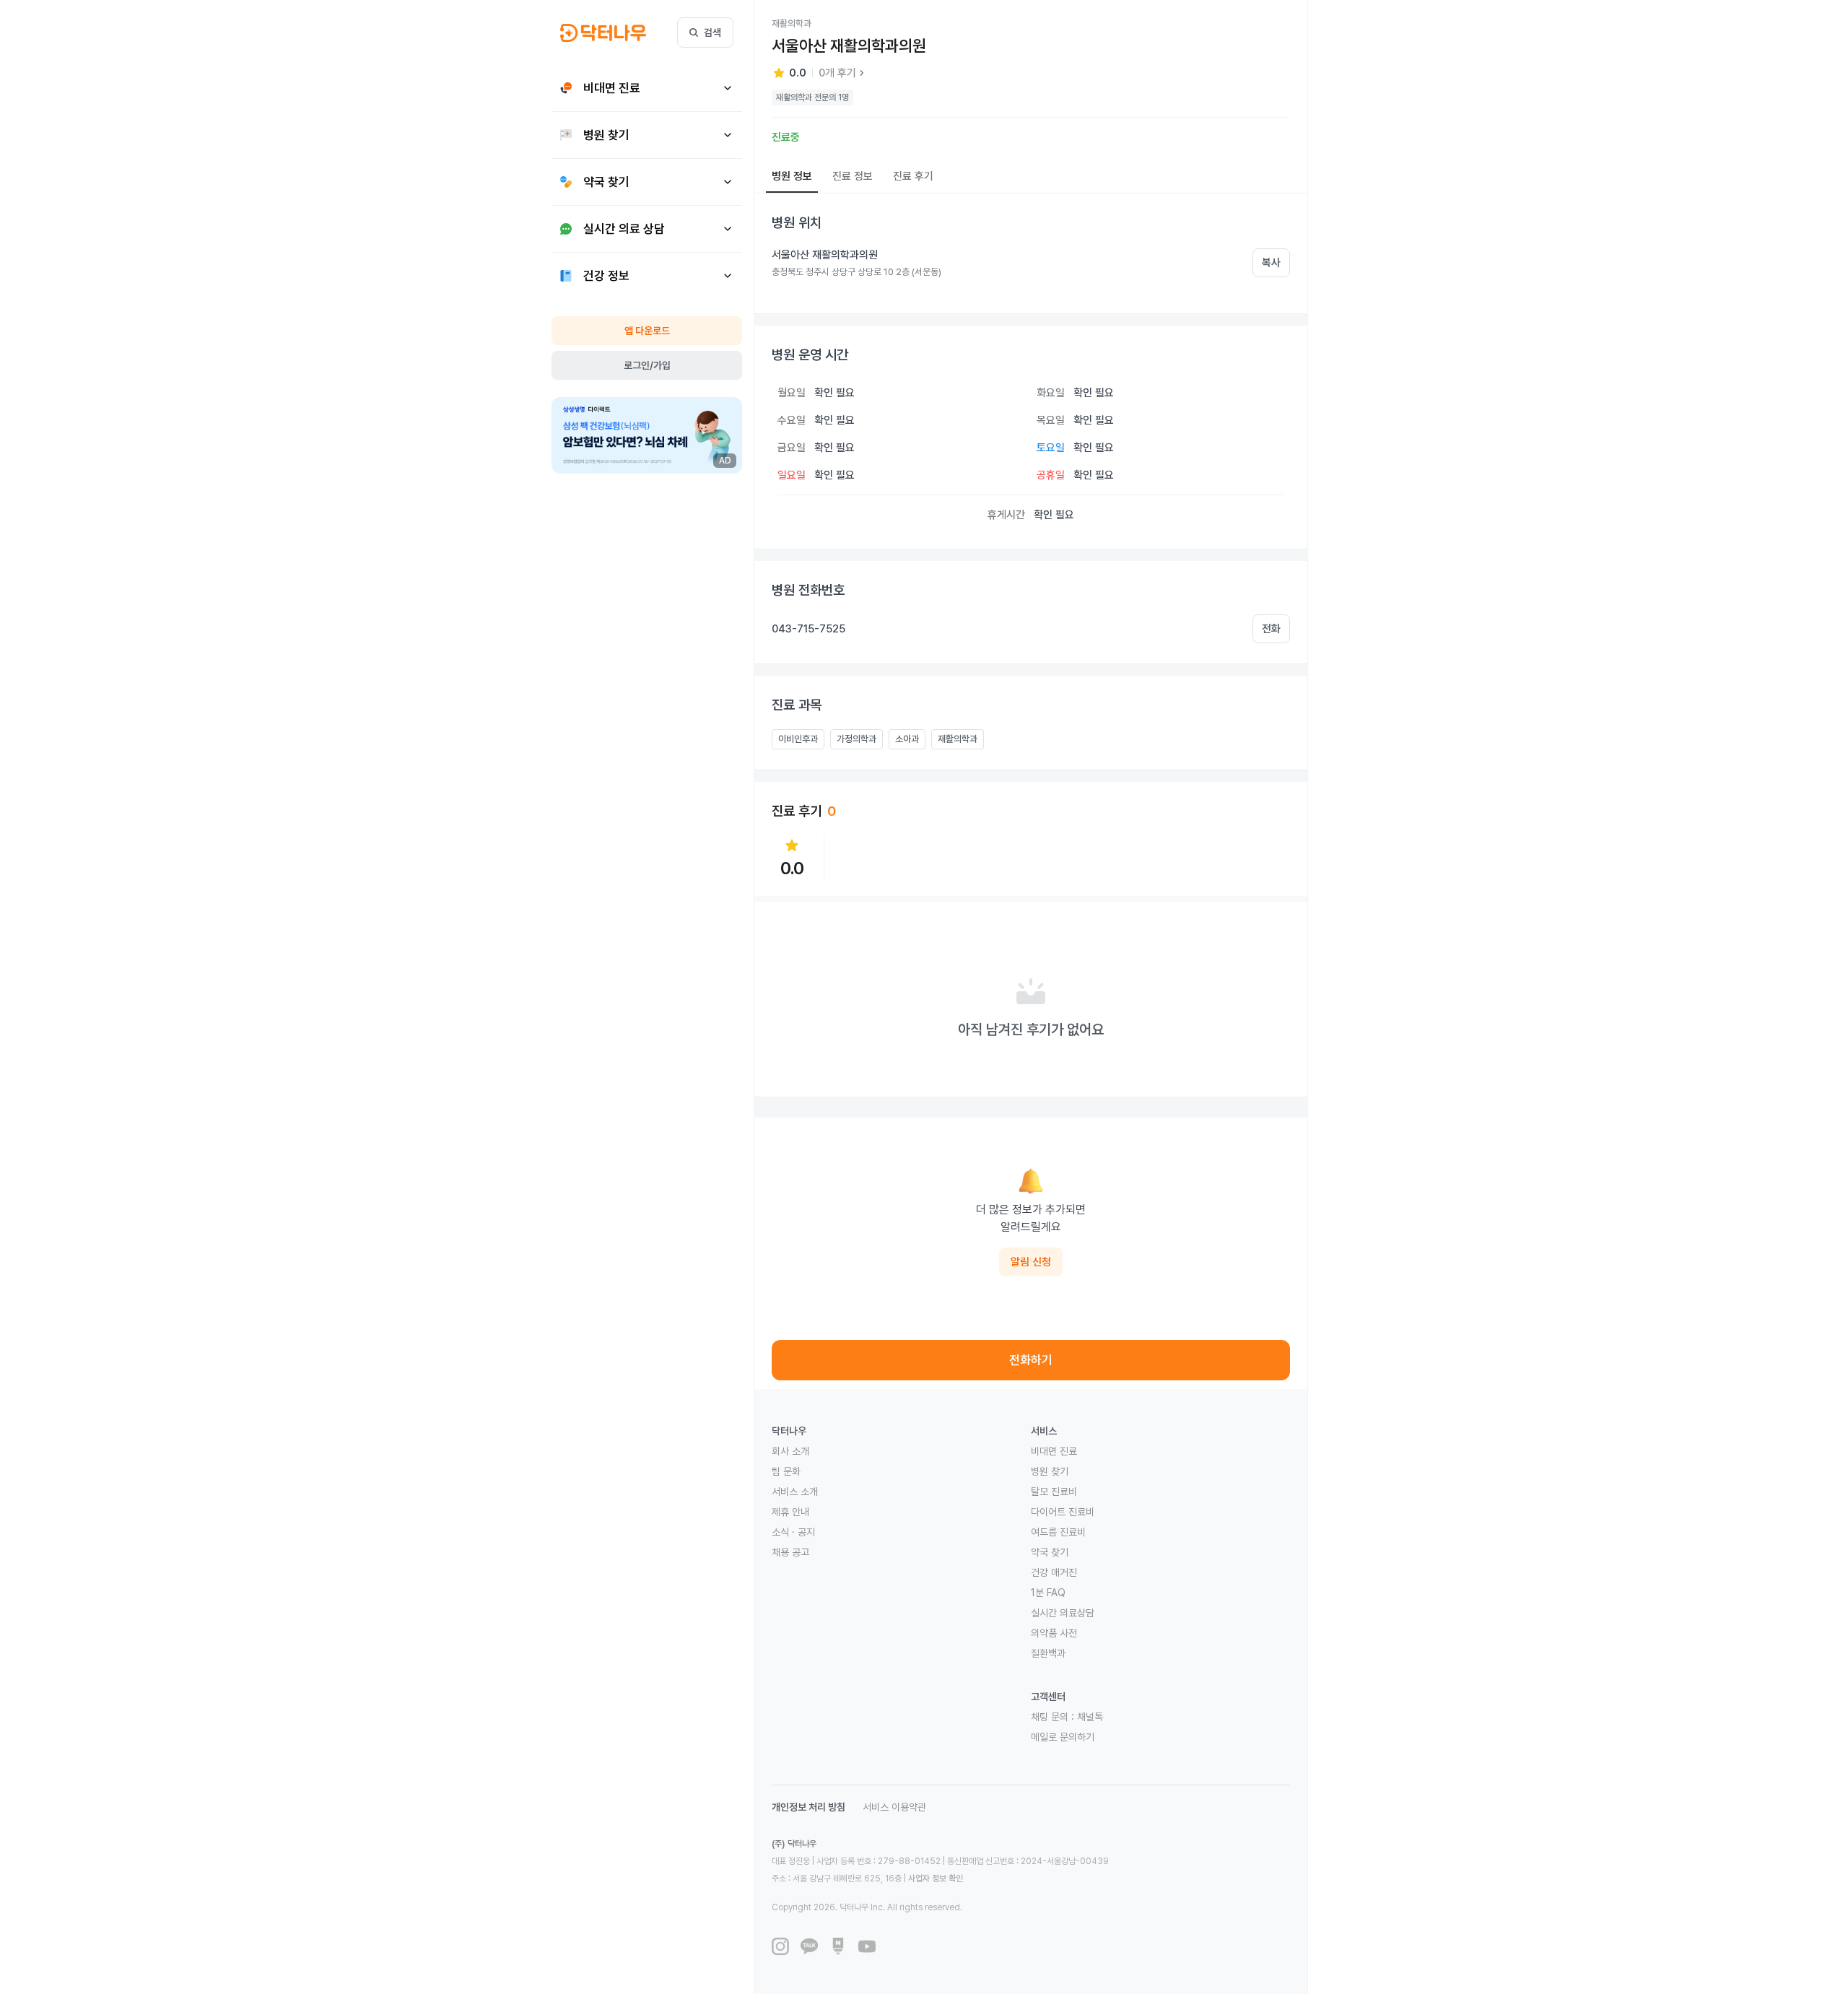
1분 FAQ (1048, 1593)
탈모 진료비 (1054, 1492)
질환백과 (1048, 1653)
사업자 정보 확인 (936, 1878)
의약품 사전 (1054, 1633)
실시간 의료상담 (1063, 1613)
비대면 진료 (1054, 1451)
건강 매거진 (1054, 1572)
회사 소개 (790, 1451)
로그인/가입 (647, 365)
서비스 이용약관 (894, 1807)
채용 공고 (790, 1552)
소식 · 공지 (793, 1532)
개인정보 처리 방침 (808, 1807)
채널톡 (1090, 1717)
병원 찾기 (1050, 1471)
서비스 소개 (795, 1492)
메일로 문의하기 (1063, 1737)
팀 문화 (786, 1471)
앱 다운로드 (647, 331)
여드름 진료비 (1058, 1532)
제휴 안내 (790, 1512)
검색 (712, 32)
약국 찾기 (1050, 1552)
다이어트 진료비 (1063, 1512)
